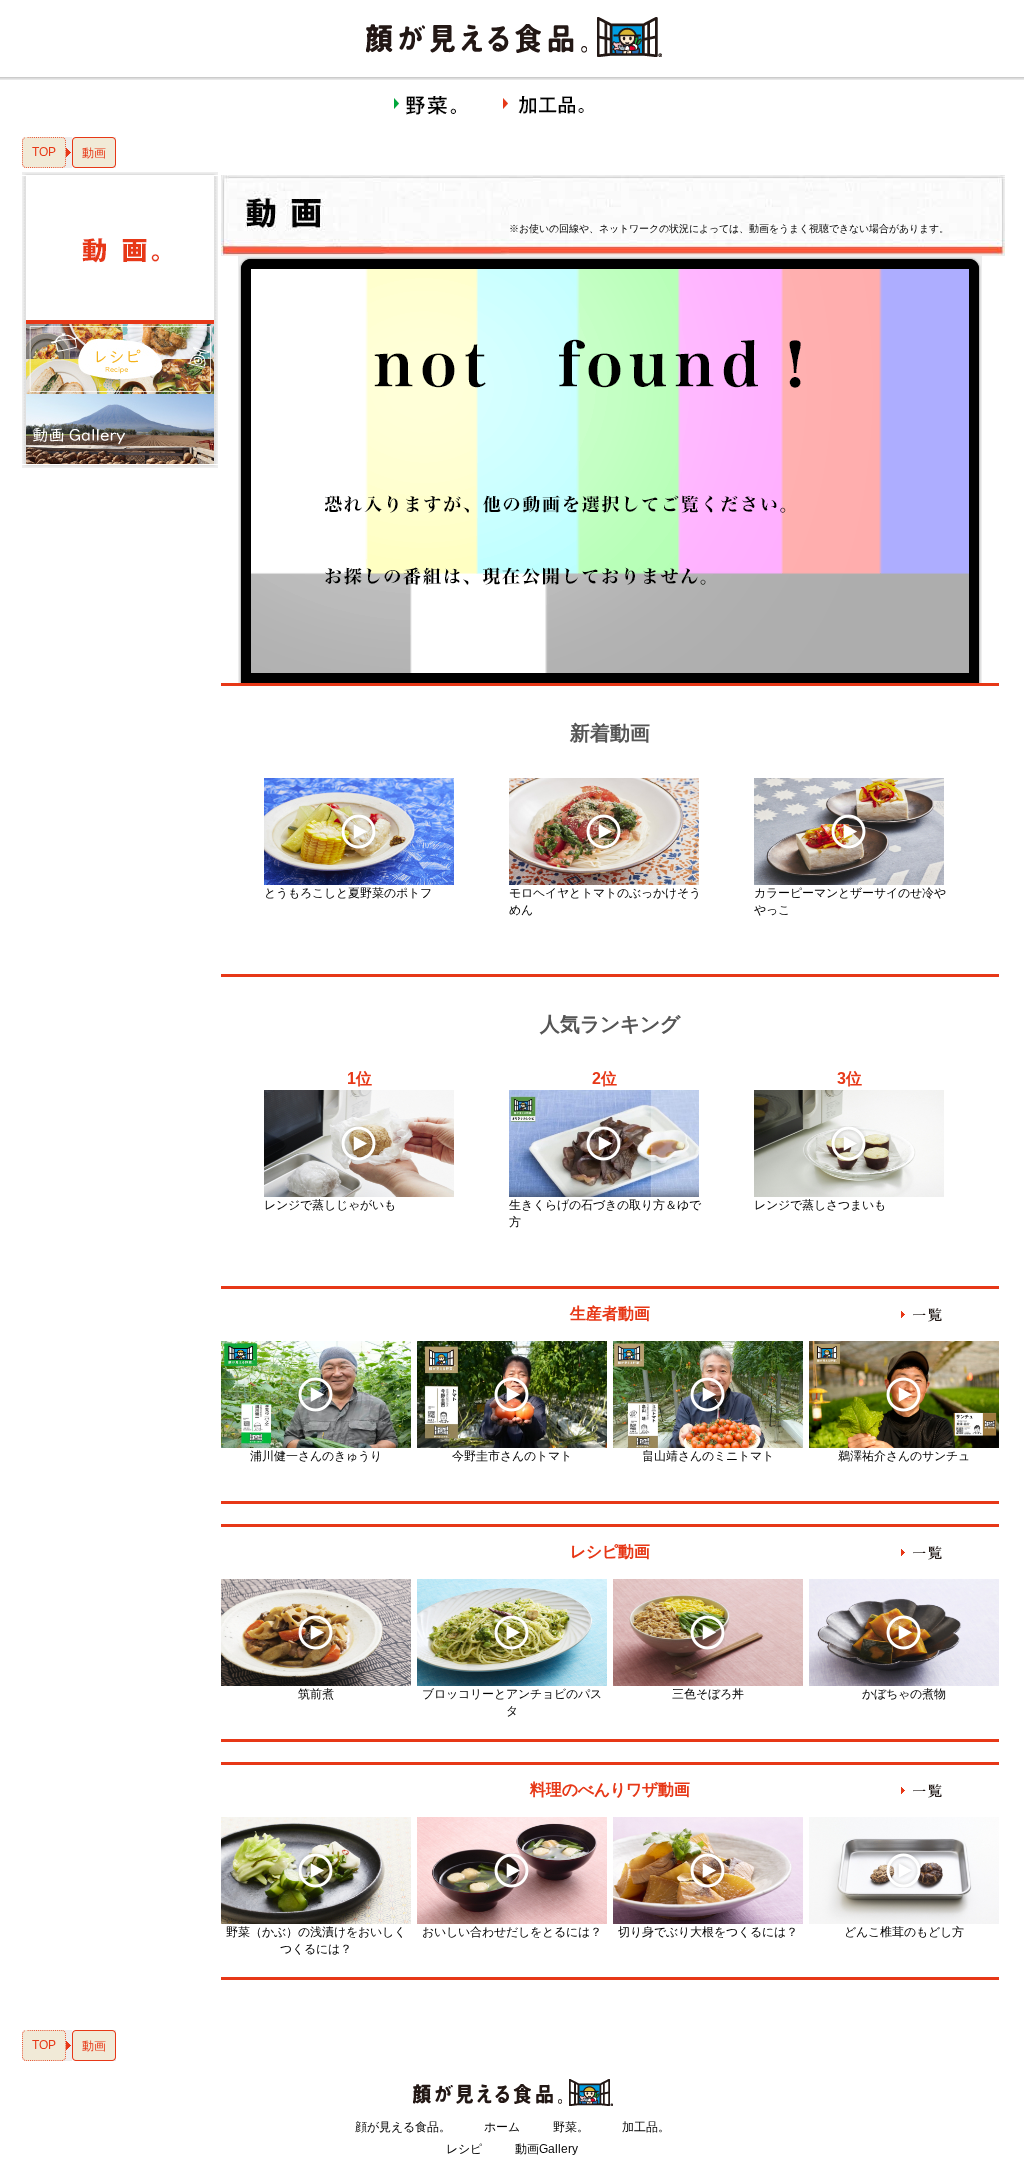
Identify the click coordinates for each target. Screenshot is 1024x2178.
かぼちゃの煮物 (904, 1694)
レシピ (464, 2149)
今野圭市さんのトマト (512, 1456)
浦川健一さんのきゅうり (316, 1456)
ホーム (502, 2127)
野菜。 (571, 2127)
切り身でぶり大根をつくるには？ (708, 1932)
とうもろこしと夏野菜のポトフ (348, 893)
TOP (44, 152)
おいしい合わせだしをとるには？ (512, 1932)
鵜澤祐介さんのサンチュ (904, 1456)
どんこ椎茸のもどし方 (904, 1932)
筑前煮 (316, 1694)
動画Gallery (546, 2149)
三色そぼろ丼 (708, 1694)
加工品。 (646, 2127)
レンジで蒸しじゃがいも (330, 1205)
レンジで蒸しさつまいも (820, 1205)
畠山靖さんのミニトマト (708, 1456)
